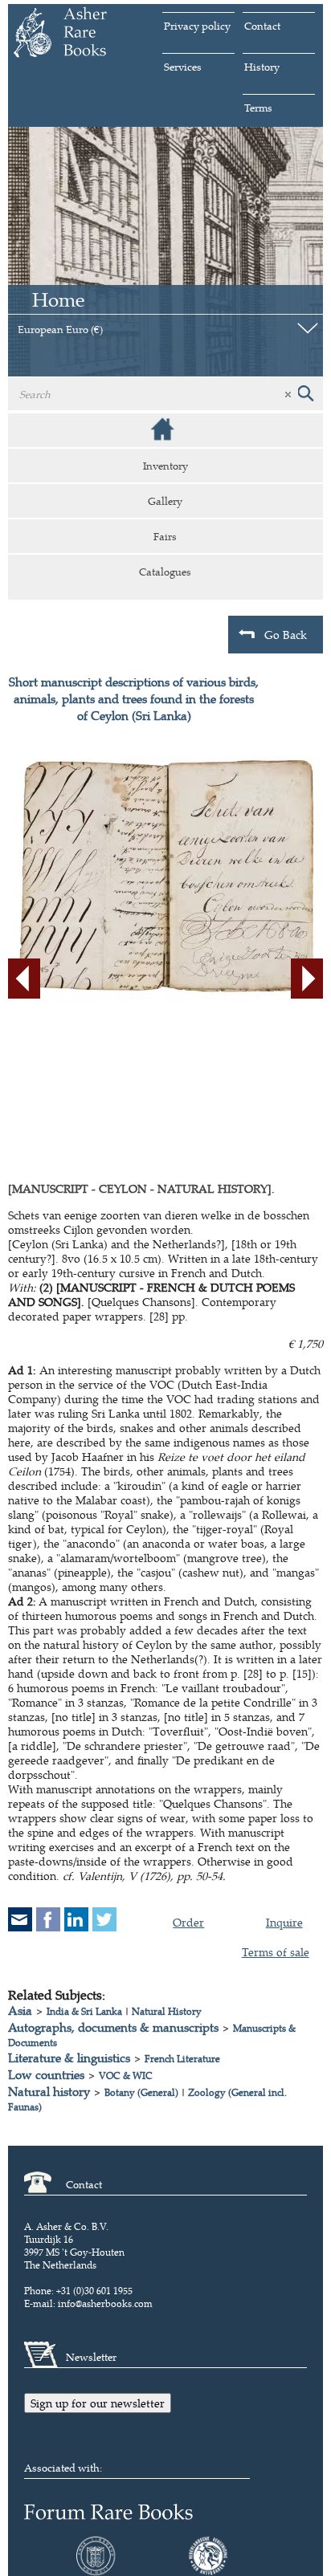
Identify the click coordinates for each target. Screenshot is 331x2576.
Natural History (167, 2011)
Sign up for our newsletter (98, 2403)
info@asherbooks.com (105, 2303)
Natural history (49, 2092)
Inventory (165, 466)
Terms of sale (276, 1952)
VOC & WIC (126, 2075)
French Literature (182, 2059)
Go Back (286, 635)
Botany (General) (141, 2092)
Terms (258, 108)
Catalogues (165, 572)
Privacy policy (197, 26)
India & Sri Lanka (84, 2011)
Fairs (165, 536)
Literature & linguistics (69, 2058)
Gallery (165, 501)
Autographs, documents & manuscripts (113, 2027)
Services (183, 67)
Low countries (46, 2075)
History (262, 67)
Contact (262, 26)
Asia (20, 2010)
